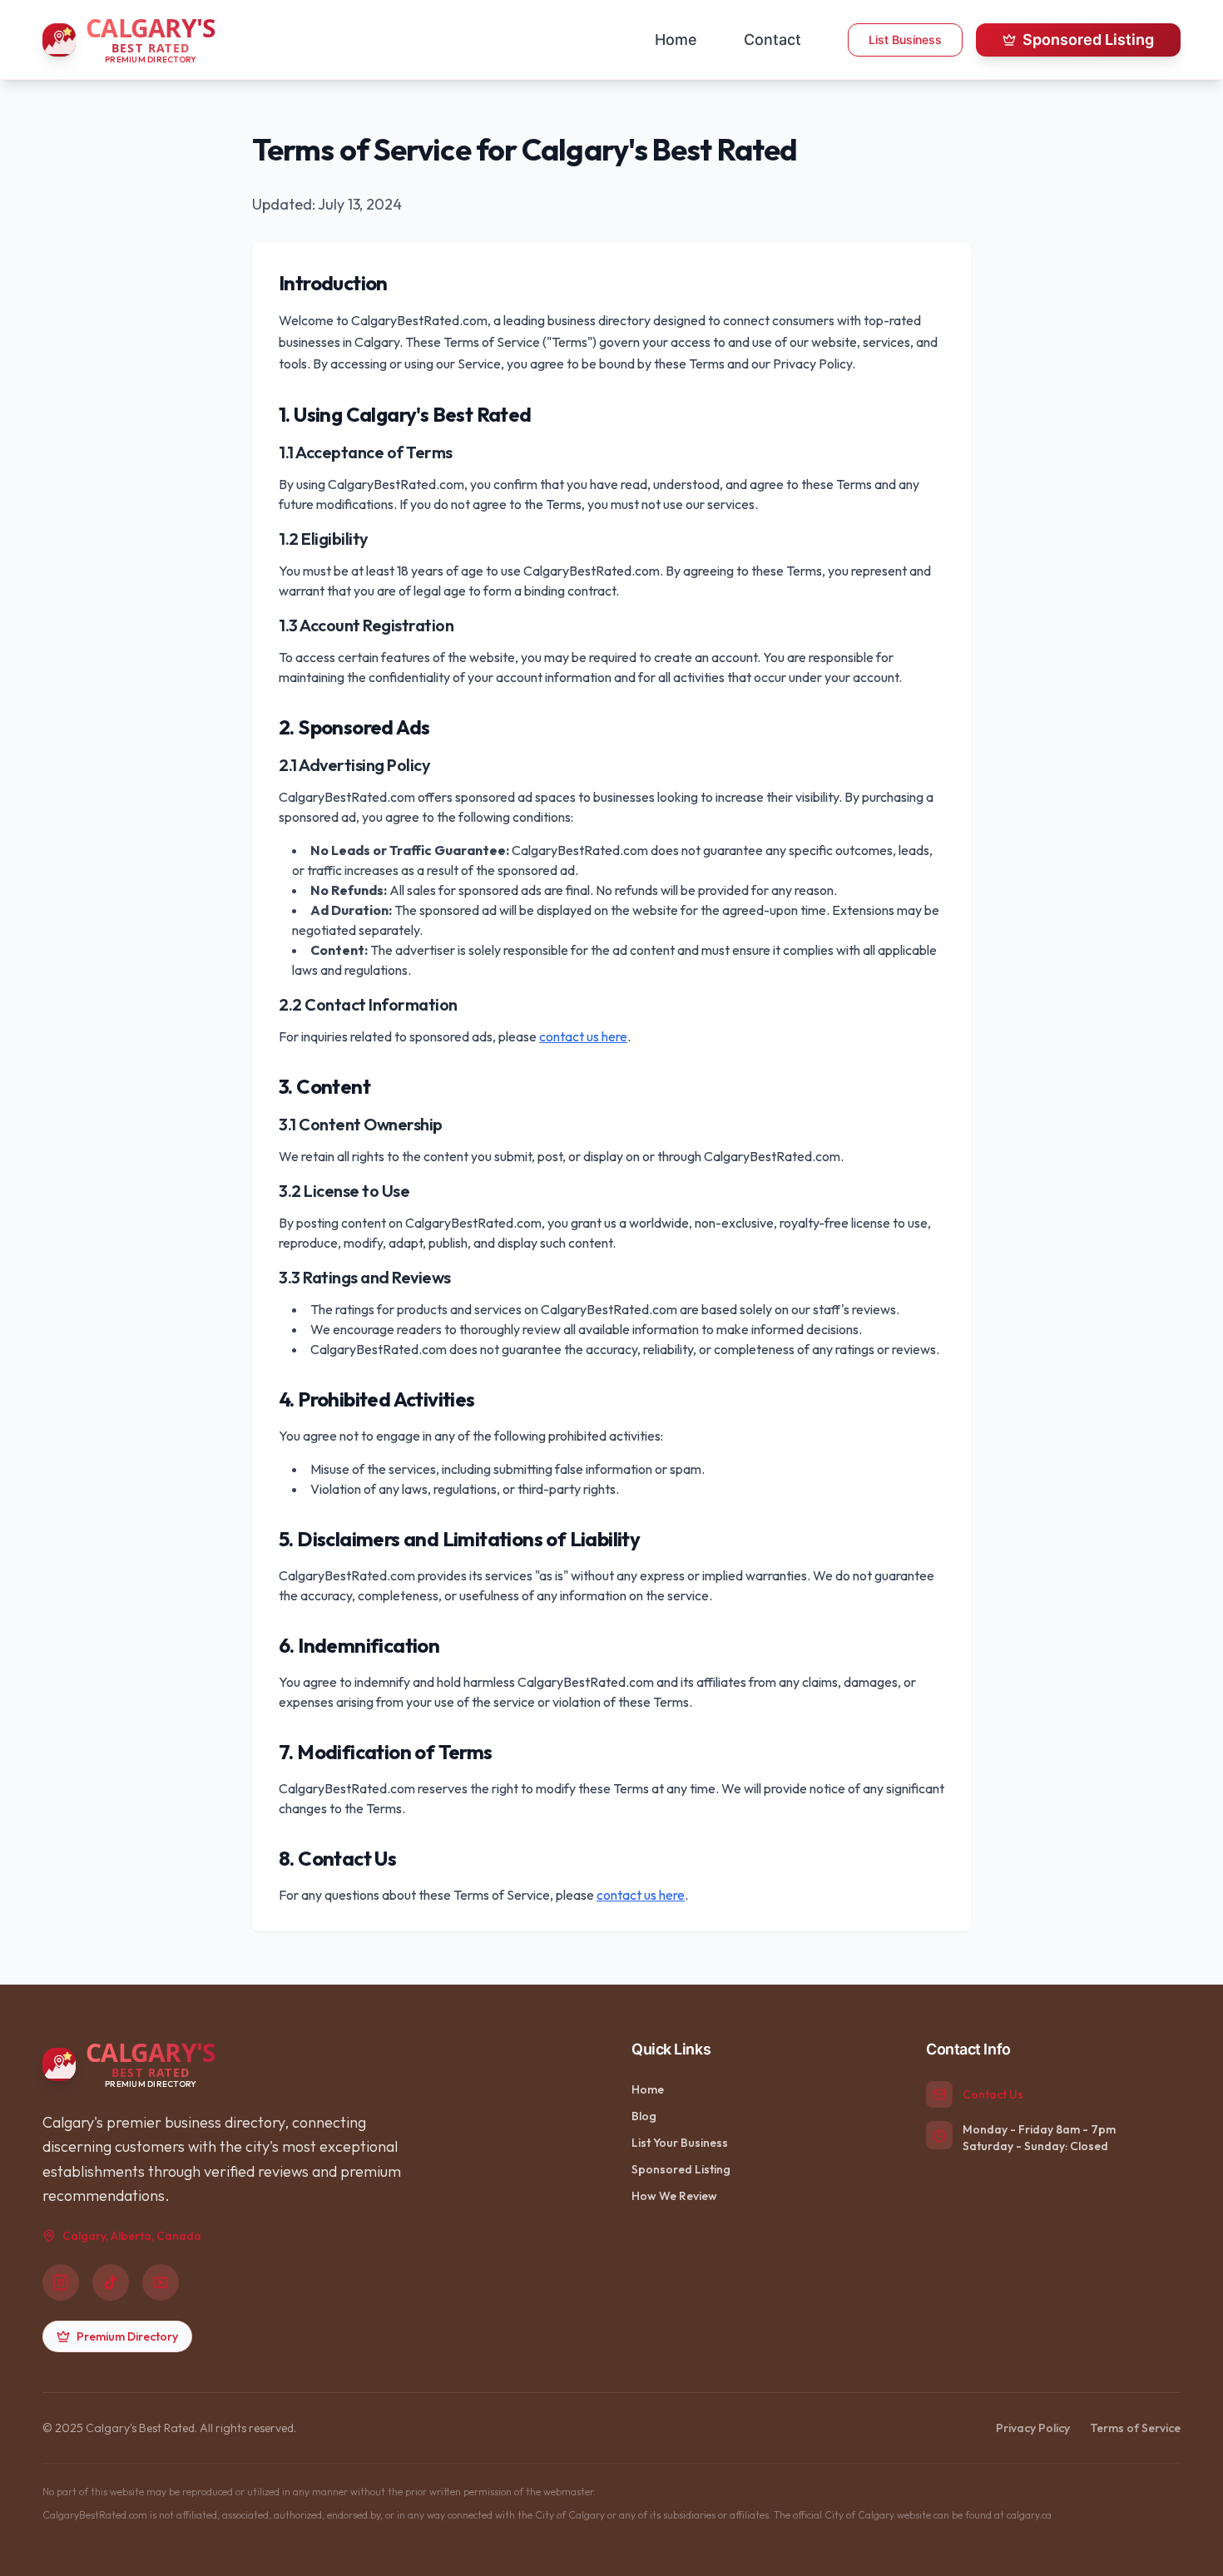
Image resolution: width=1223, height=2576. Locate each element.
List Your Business (680, 2143)
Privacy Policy (1033, 2428)
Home (676, 40)
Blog (644, 2116)
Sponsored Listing (1088, 40)
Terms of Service (1135, 2428)
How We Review (674, 2196)
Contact (772, 40)
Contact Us (993, 2094)
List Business (905, 40)
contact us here (583, 1036)
